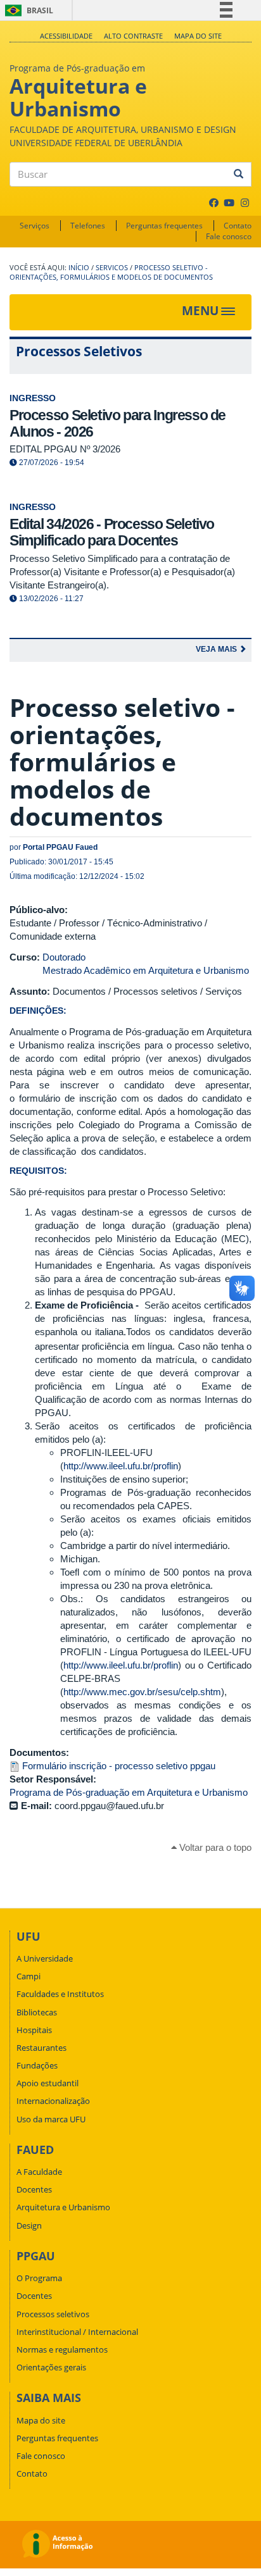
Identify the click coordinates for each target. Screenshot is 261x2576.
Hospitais (34, 2030)
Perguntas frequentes (164, 226)
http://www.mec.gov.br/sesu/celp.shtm (142, 1692)
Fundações (37, 2065)
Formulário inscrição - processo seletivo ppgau (119, 1766)
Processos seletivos (53, 2314)
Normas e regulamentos (62, 2349)
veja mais (217, 649)
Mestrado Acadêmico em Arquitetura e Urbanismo (146, 970)
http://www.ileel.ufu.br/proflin (121, 1466)
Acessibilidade (66, 36)
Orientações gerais (51, 2367)
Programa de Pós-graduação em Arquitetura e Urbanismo (129, 1792)
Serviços (35, 226)
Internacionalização (53, 2101)
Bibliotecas (37, 2012)
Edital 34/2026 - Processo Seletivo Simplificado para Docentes (112, 532)
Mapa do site (198, 36)
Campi (29, 1976)
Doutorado (64, 957)
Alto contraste (133, 36)
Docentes (34, 2189)
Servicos (112, 268)
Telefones (88, 226)
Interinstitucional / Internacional (77, 2332)
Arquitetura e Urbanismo (63, 2207)
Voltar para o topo (214, 1847)
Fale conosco (229, 236)
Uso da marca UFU (51, 2119)
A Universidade (45, 1958)
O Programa (39, 2278)
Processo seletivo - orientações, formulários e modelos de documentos (111, 272)
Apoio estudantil (48, 2083)
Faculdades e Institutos (60, 1994)
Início (79, 268)
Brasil (27, 10)
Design (29, 2225)
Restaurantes (41, 2048)
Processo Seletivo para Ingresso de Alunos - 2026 (118, 423)
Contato (238, 226)
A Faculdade (39, 2172)
